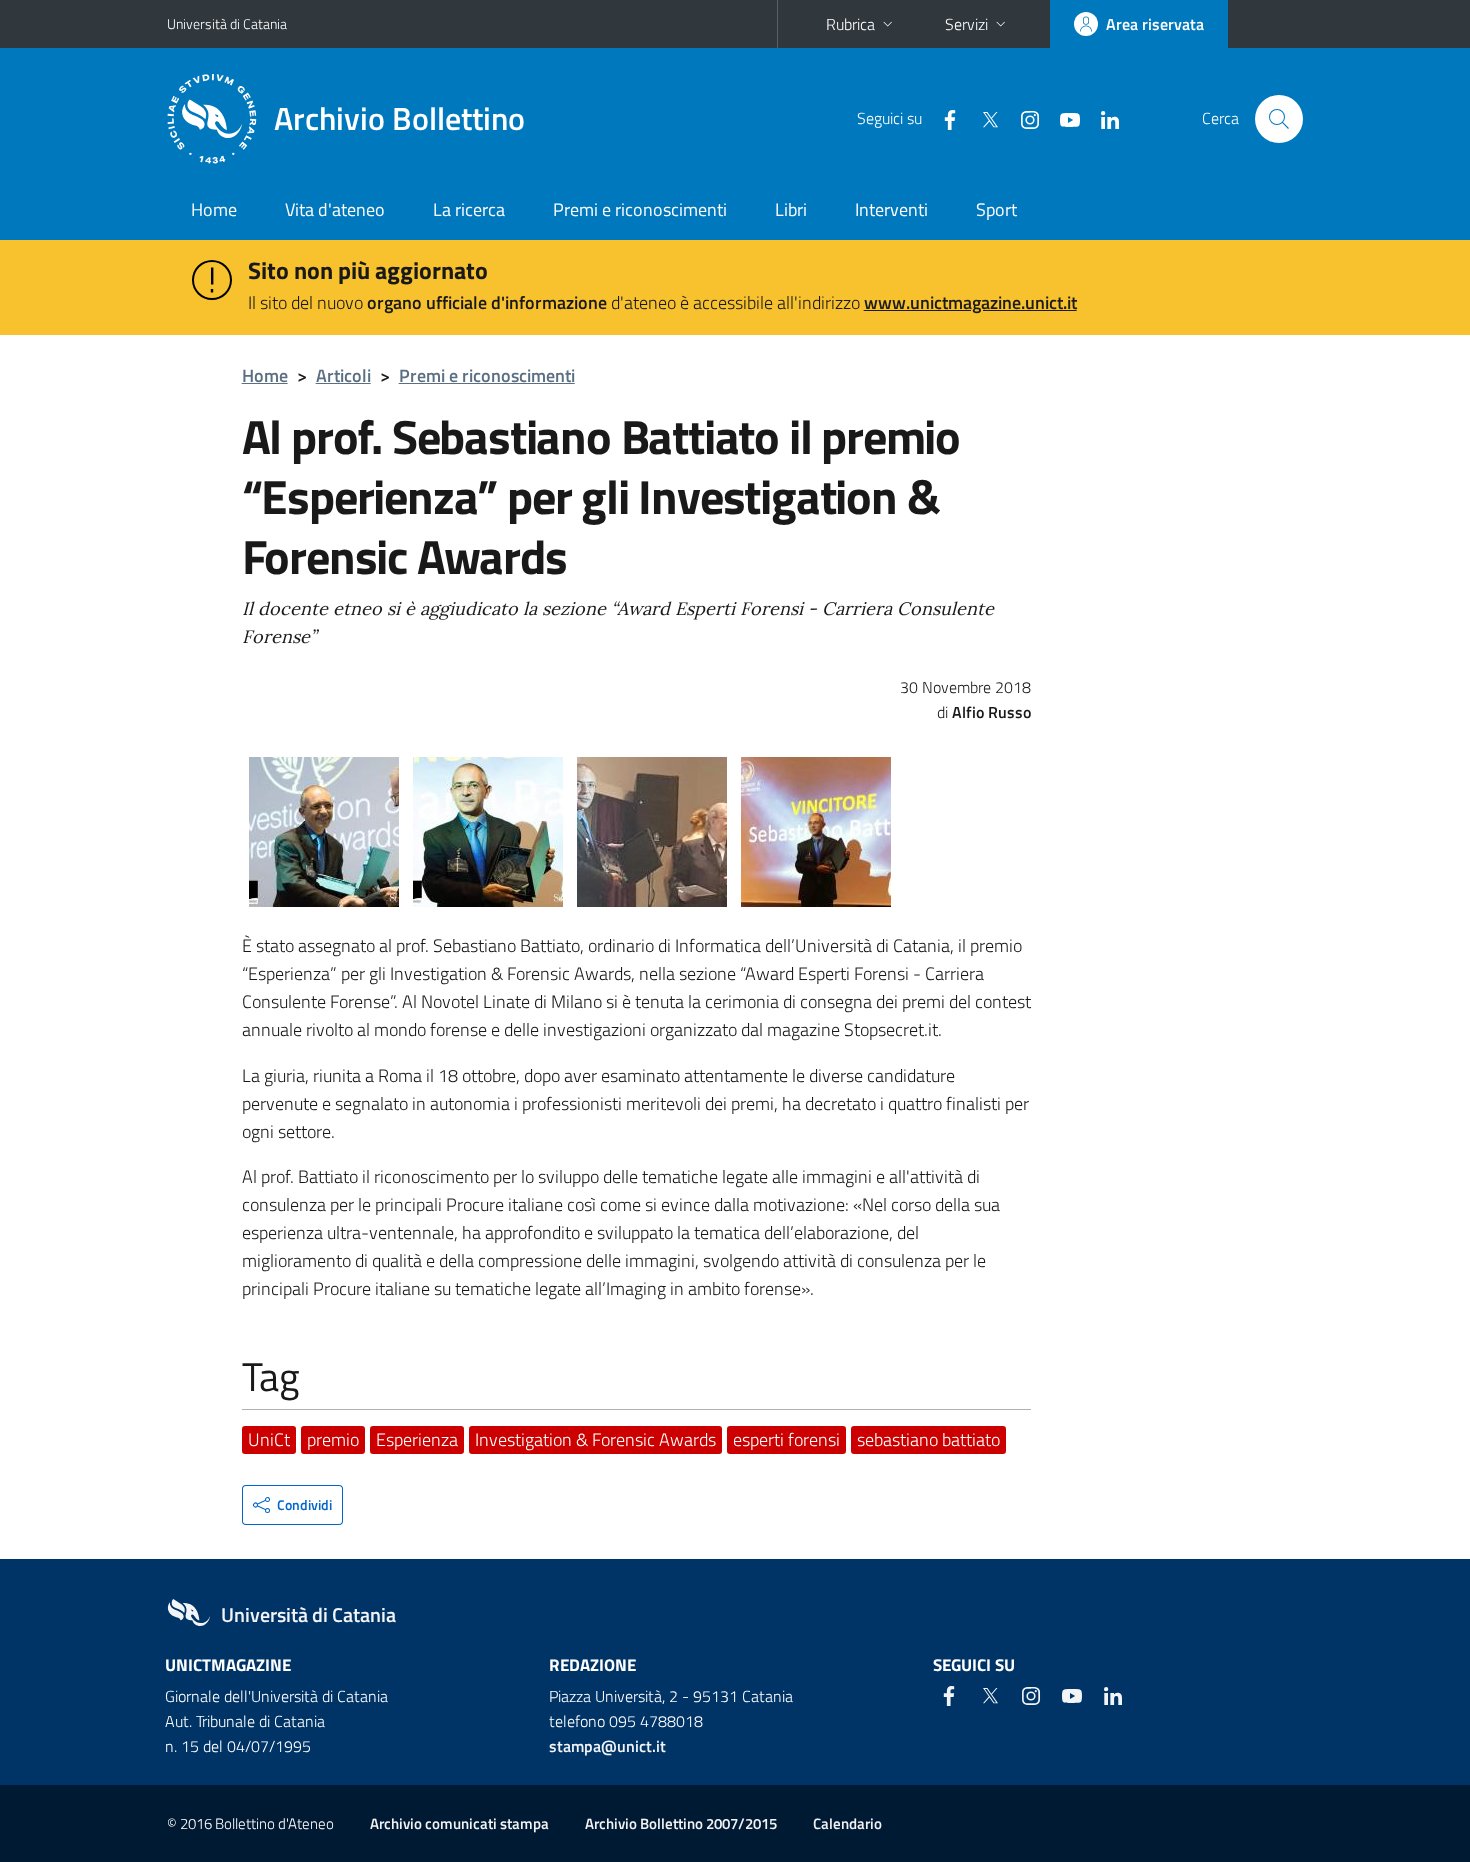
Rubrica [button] (850, 24)
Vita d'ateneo (335, 209)
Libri (791, 209)
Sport (996, 209)
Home (214, 209)
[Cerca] (1279, 119)
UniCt (269, 1439)
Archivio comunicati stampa (459, 1823)
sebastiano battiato (928, 1439)
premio (333, 1439)
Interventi (891, 209)
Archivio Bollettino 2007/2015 (681, 1823)
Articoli (343, 375)
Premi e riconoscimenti (640, 209)
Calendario (847, 1823)
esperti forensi (786, 1439)
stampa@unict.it (607, 1746)
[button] (292, 1505)
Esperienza (417, 1439)
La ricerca (469, 209)
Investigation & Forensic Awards (595, 1439)
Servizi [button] (966, 24)
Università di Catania (227, 23)
